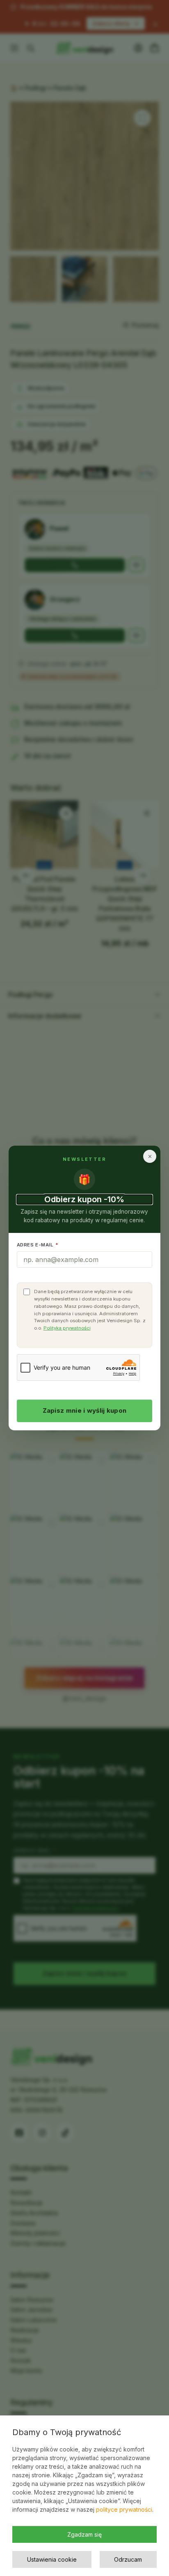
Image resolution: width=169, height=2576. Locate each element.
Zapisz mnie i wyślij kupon (85, 1410)
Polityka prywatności (67, 1328)
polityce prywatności (124, 2509)
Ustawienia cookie (52, 2559)
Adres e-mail (38, 1245)
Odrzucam (128, 2559)
